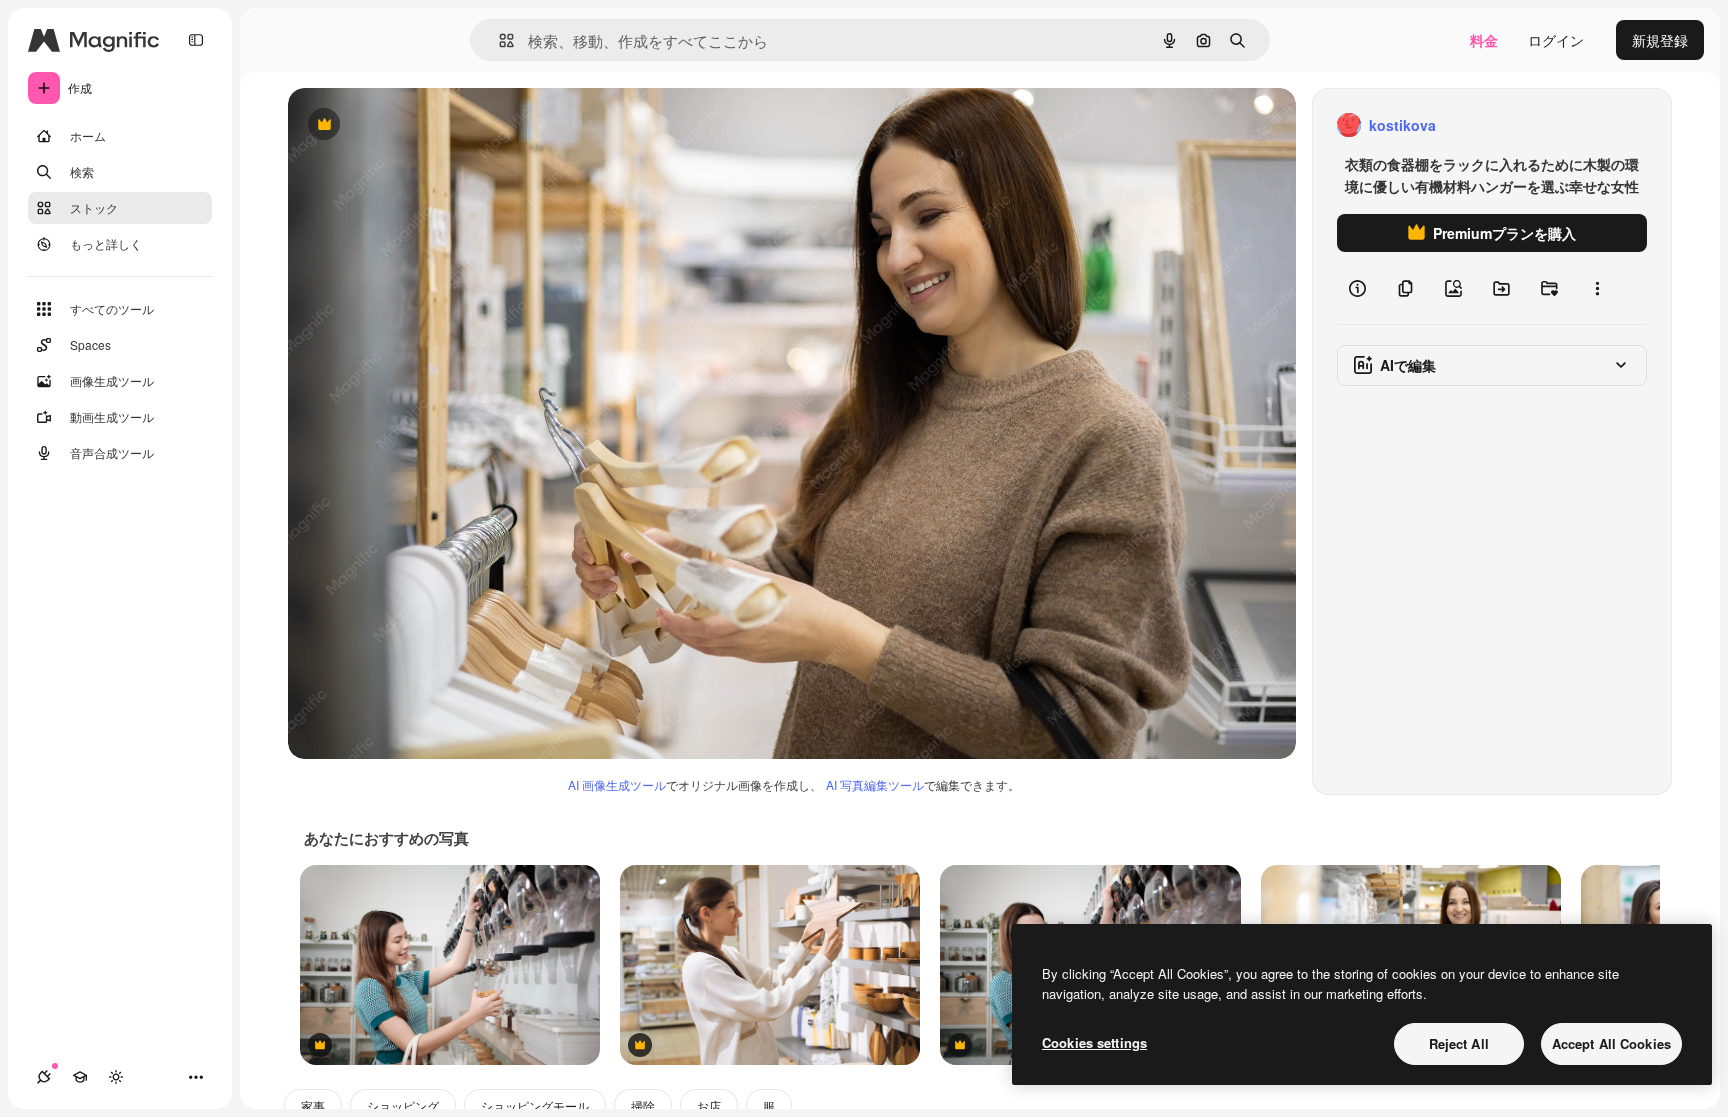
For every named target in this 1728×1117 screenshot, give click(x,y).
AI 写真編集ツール (875, 784)
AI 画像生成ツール (617, 784)
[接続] (44, 1077)
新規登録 (1660, 40)
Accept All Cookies (1611, 1043)
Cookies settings (1094, 1042)
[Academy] (80, 1077)
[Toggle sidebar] (196, 40)
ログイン (1556, 40)
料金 (1484, 40)
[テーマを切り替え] (116, 1077)
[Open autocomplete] (498, 40)
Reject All (1459, 1043)
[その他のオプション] (1597, 288)
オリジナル (425, 125)
